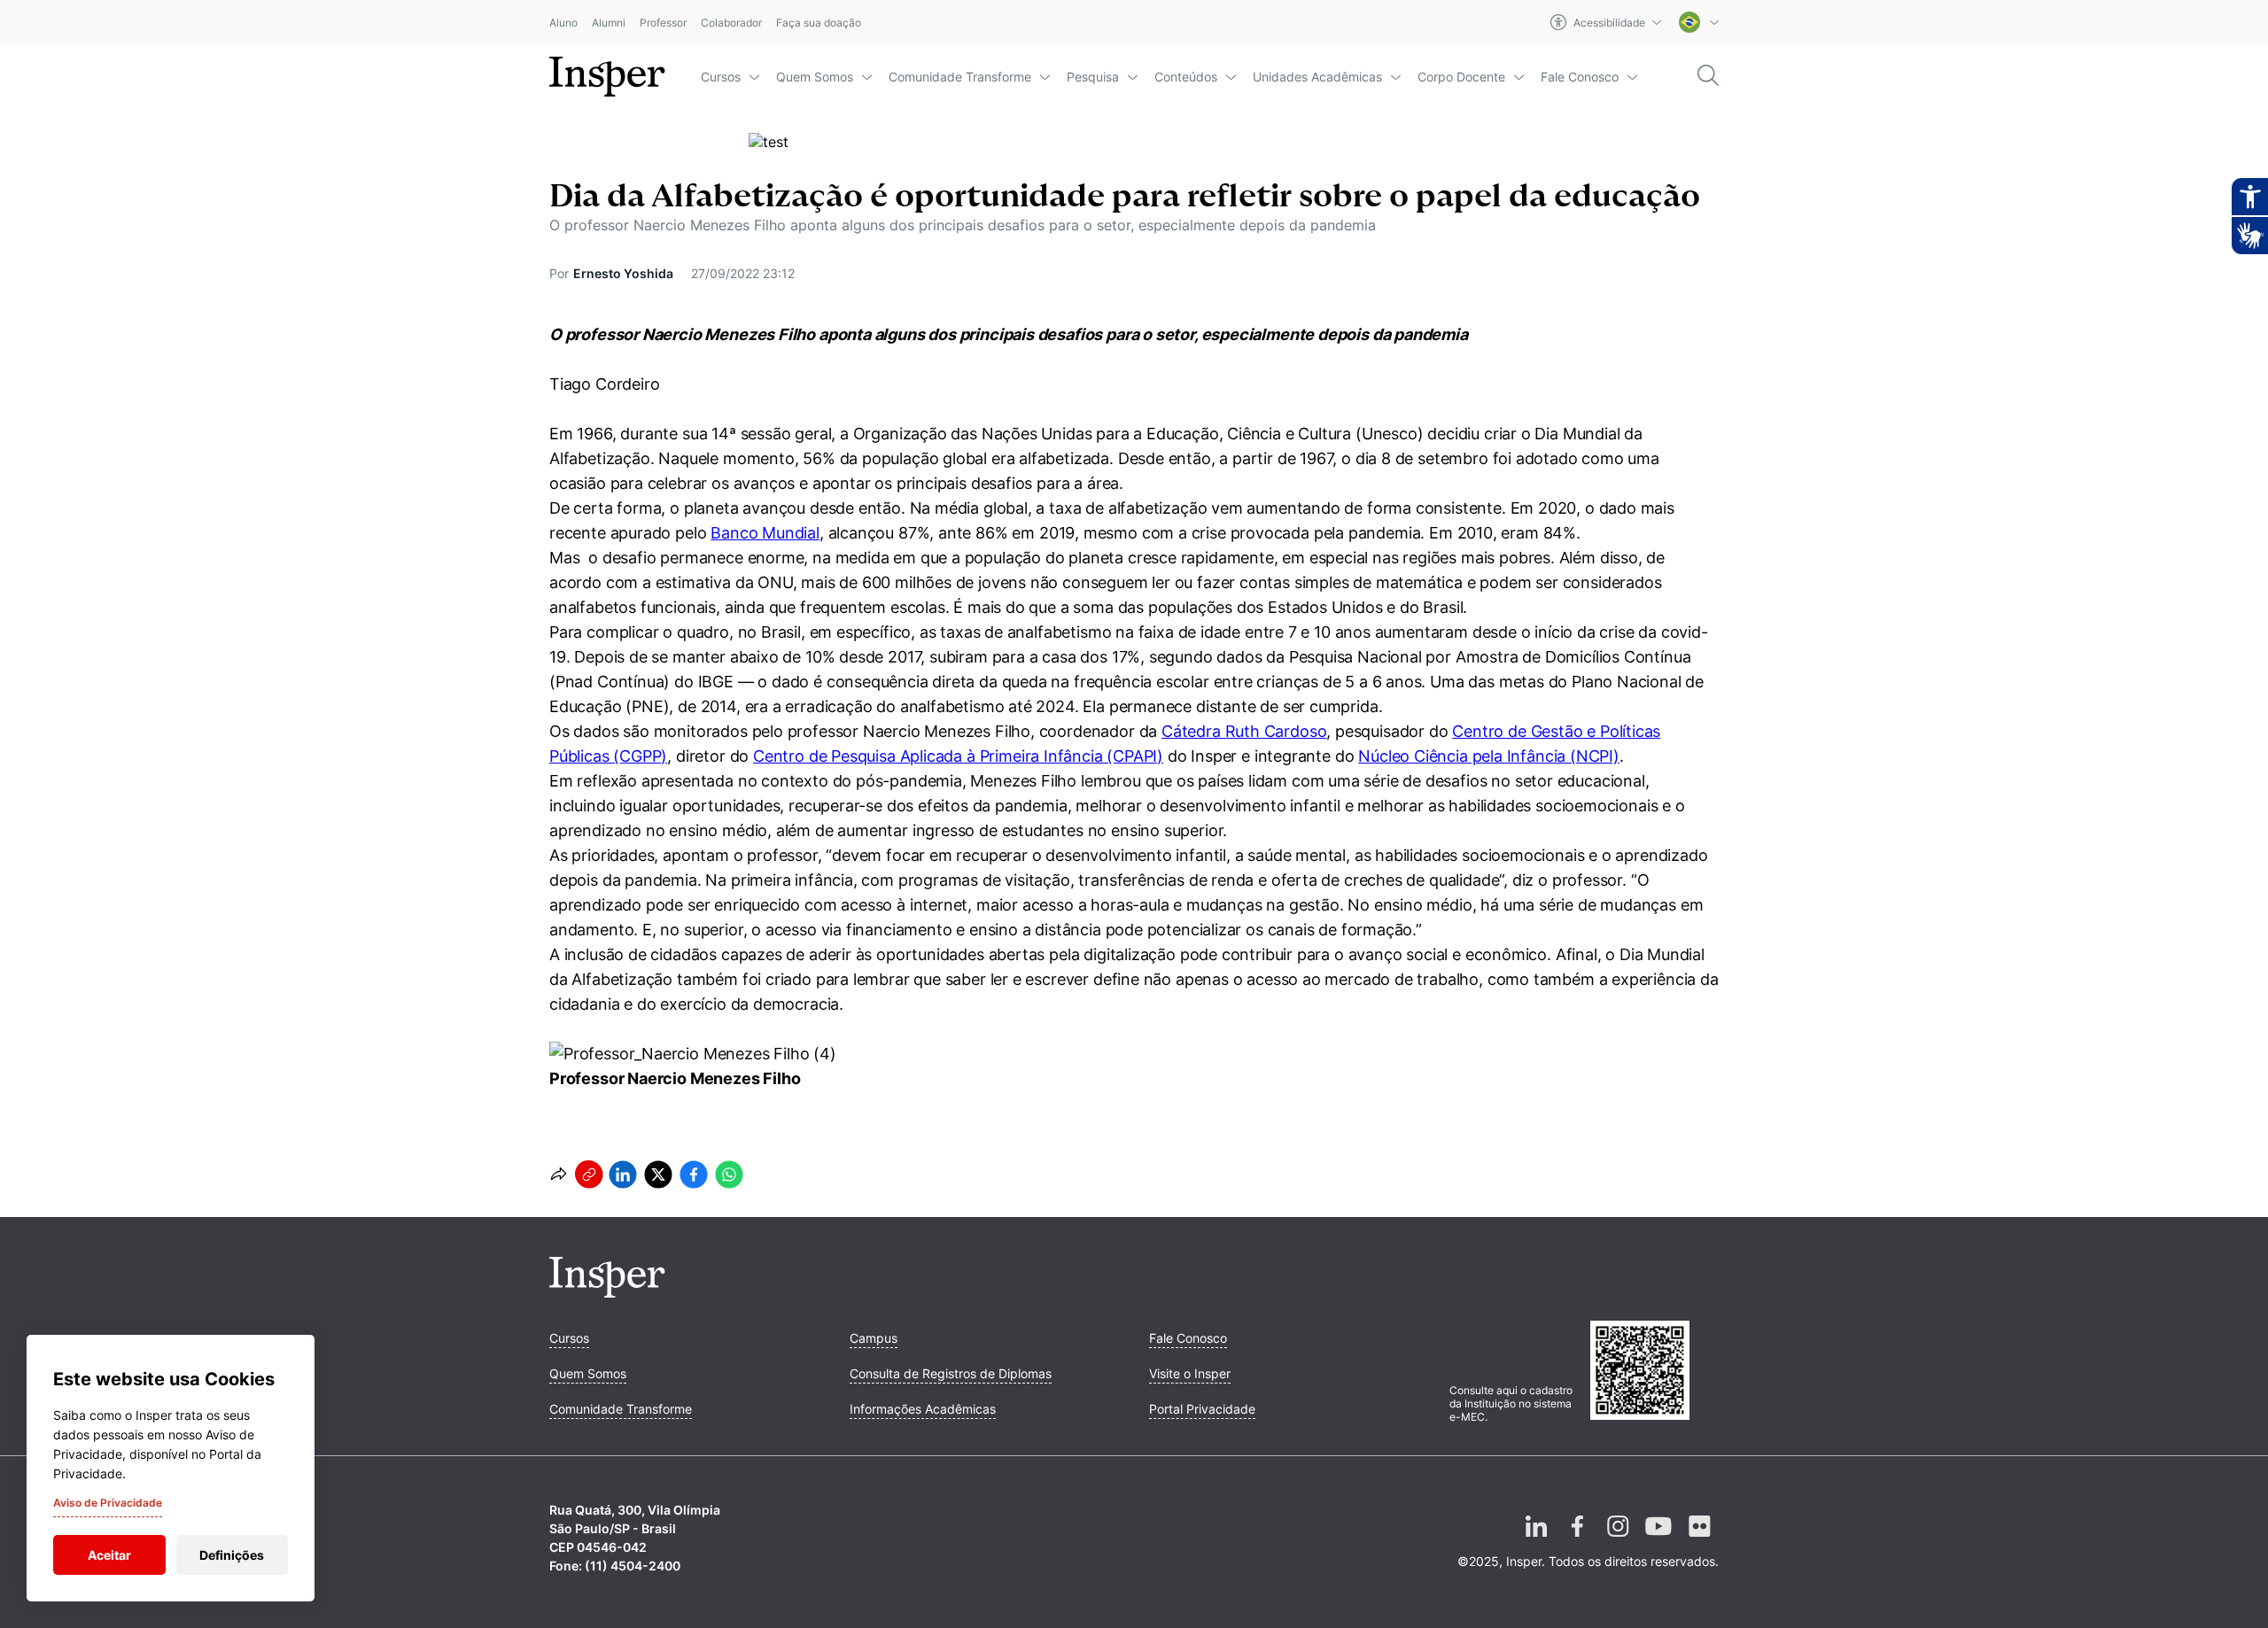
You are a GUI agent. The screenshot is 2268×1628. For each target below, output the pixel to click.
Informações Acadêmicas (923, 1409)
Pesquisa (1093, 77)
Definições (232, 1555)
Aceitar (109, 1555)
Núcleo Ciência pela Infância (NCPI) (1489, 756)
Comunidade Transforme (960, 77)
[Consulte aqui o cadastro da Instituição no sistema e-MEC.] (1654, 1372)
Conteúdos (1186, 77)
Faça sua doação (819, 23)
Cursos (721, 77)
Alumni (609, 23)
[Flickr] (1699, 1540)
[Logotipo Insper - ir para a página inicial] (607, 77)
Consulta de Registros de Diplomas (951, 1373)
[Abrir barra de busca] (1708, 77)
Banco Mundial (765, 533)
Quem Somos (815, 77)
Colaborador (731, 23)
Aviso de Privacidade (108, 1503)
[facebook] (694, 1174)
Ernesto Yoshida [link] (623, 273)
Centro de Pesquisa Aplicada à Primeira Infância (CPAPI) (958, 756)
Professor (663, 23)
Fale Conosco (1580, 77)
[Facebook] (1577, 1540)
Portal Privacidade (1202, 1409)
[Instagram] (1618, 1540)
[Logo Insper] (607, 1292)
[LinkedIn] (1536, 1540)
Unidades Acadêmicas (1317, 77)
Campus (874, 1338)
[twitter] (658, 1174)
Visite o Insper (1190, 1373)
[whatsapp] (729, 1174)
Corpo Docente (1461, 77)
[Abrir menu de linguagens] (1699, 22)
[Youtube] (1658, 1540)
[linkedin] (623, 1174)
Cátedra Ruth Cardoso (1244, 731)
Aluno (563, 23)
